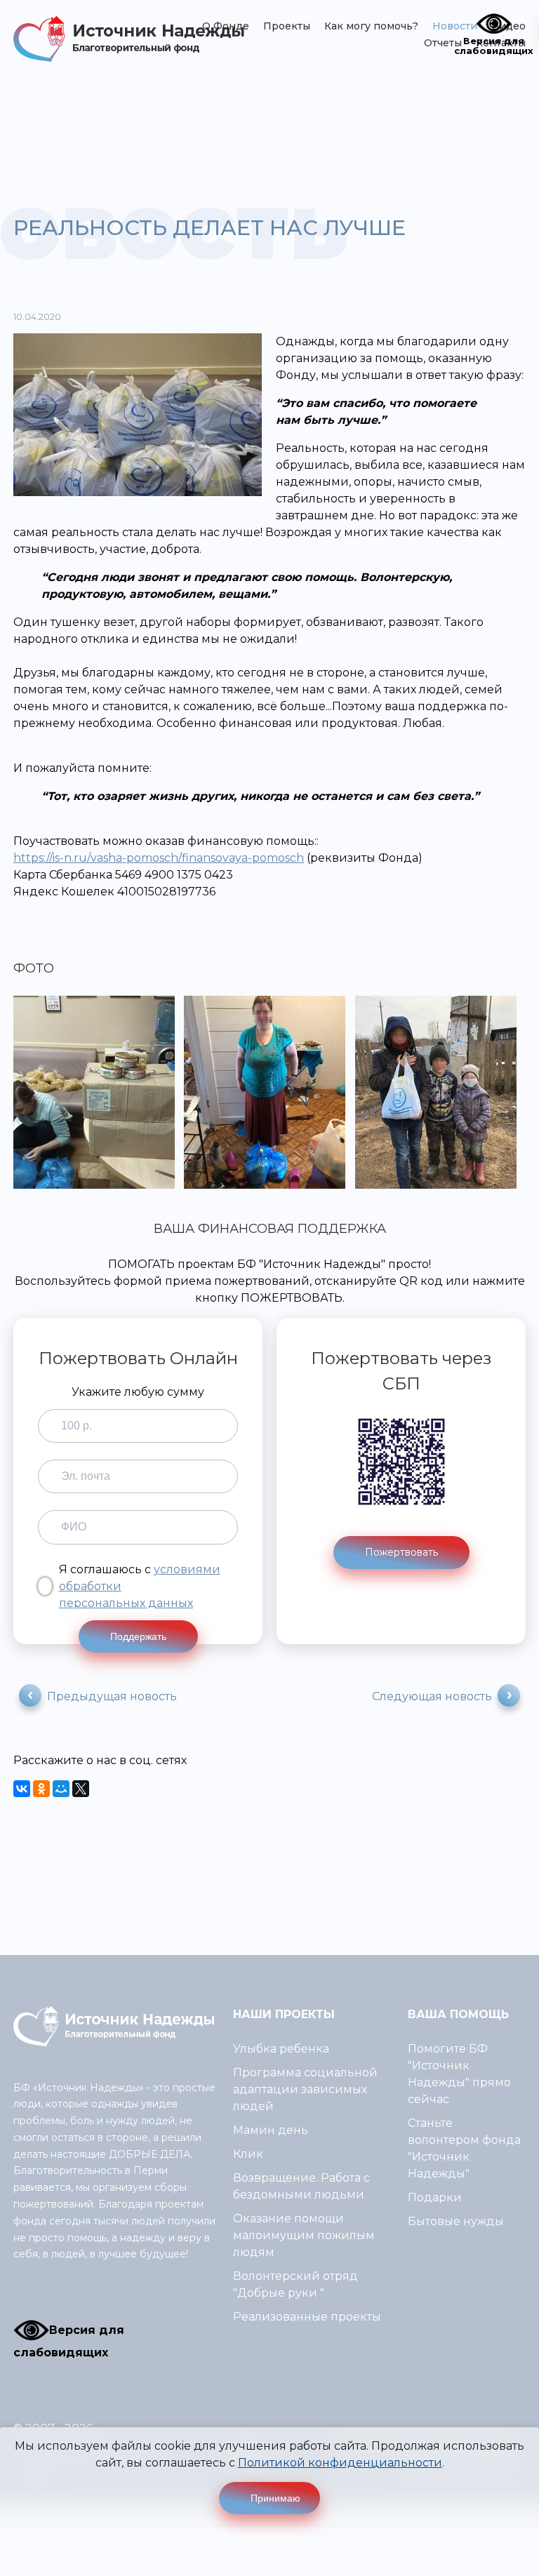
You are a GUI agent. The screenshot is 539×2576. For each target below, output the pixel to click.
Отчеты (443, 43)
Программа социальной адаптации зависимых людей (305, 2089)
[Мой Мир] (61, 1789)
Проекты (287, 26)
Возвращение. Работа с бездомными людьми (301, 2186)
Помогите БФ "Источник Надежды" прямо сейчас (459, 2074)
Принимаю (275, 2498)
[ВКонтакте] (22, 1789)
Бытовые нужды (456, 2221)
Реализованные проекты (307, 2317)
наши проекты (284, 2014)
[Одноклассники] (41, 1789)
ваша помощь (458, 2014)
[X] (81, 1789)
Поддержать (138, 1636)
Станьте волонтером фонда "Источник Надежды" (464, 2148)
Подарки (435, 2197)
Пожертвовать (401, 1552)
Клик (248, 2154)
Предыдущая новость (112, 1696)
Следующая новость (432, 1696)
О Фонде (226, 26)
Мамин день (271, 2130)
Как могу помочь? (371, 26)
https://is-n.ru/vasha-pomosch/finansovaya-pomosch (159, 858)
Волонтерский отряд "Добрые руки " (295, 2284)
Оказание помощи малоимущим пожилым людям (304, 2235)
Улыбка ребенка (281, 2049)
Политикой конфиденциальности (340, 2463)
